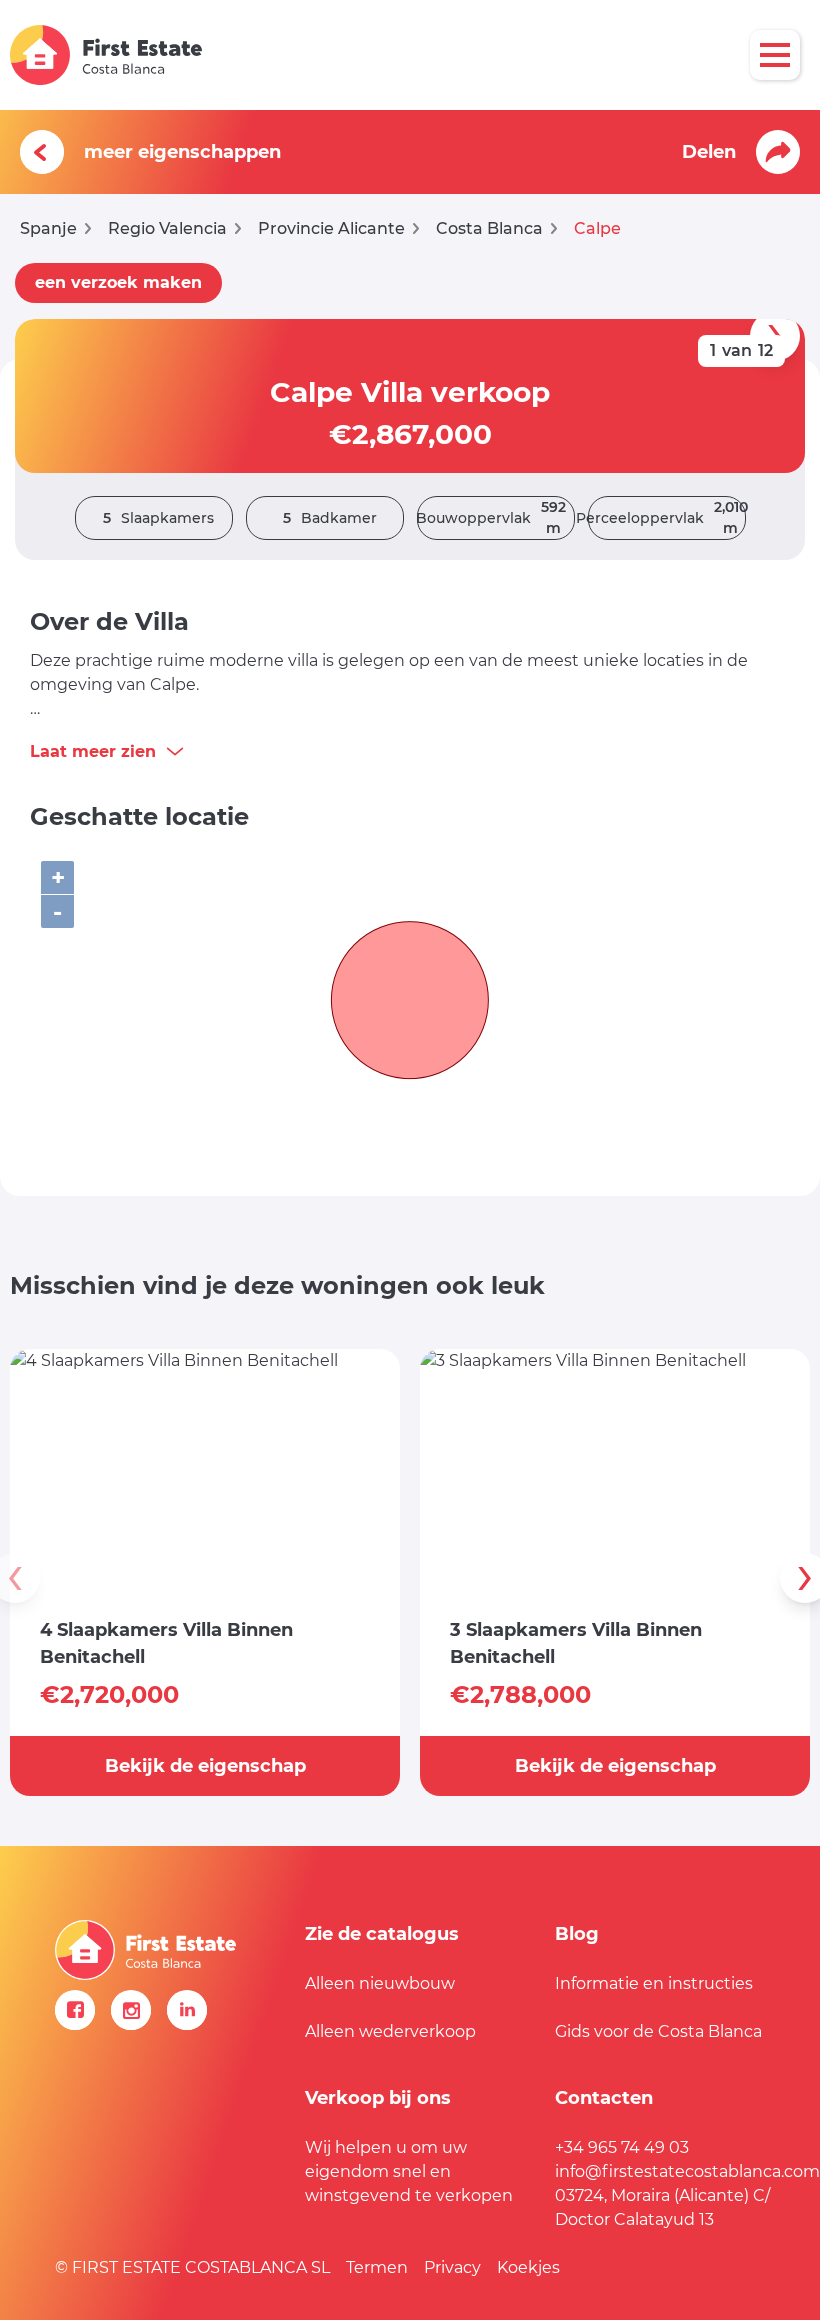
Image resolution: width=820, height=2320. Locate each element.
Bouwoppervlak (491, 517)
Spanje (48, 228)
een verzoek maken (118, 282)
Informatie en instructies (654, 1983)
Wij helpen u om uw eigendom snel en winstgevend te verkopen (409, 2171)
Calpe (597, 228)
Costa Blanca (489, 228)
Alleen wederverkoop (390, 2031)
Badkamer (330, 518)
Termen (377, 2267)
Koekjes (528, 2267)
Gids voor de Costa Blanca (658, 2031)
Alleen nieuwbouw (380, 1983)
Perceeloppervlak (667, 517)
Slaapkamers (158, 518)
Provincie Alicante (331, 228)
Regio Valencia (167, 228)
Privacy (452, 2267)
